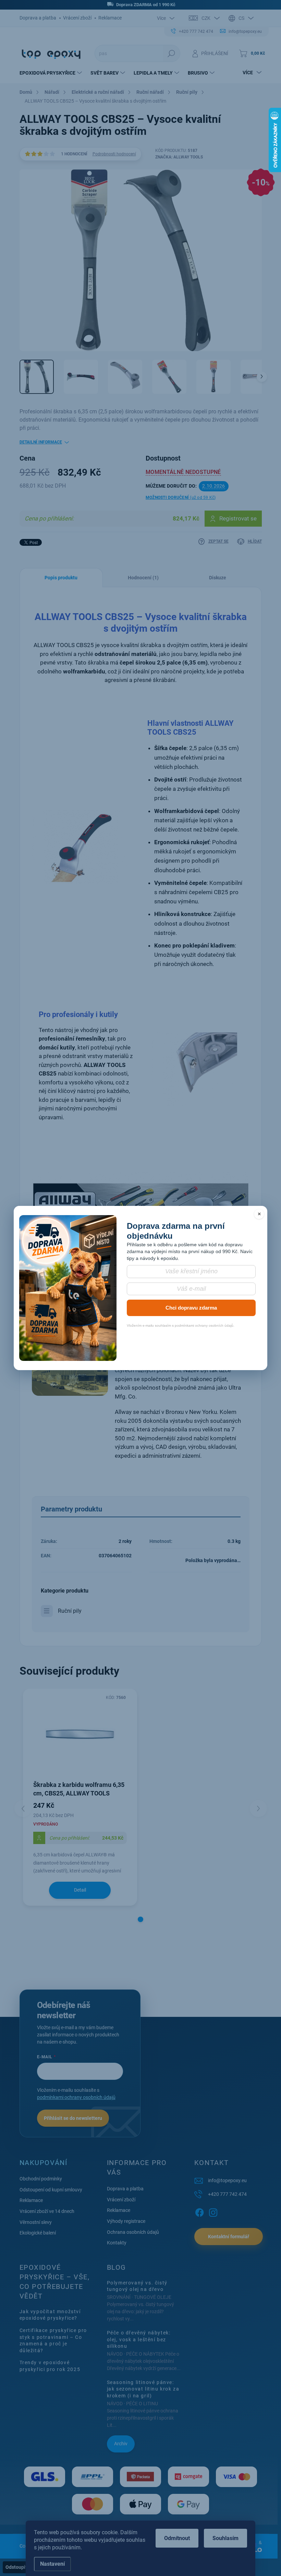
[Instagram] (213, 2211)
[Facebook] (199, 2211)
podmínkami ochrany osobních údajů (76, 2097)
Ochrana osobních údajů (133, 2232)
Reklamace (110, 18)
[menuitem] (52, 73)
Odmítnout (177, 2538)
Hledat (171, 53)
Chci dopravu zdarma (191, 1308)
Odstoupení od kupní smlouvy (51, 2190)
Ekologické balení (38, 2233)
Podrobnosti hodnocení (114, 154)
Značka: (179, 157)
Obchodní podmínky (41, 2179)
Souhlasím (225, 2538)
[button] (140, 1919)
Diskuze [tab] (218, 578)
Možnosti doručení (181, 498)
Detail (80, 1890)
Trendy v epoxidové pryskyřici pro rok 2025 (50, 2366)
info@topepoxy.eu (227, 2180)
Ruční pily (70, 1611)
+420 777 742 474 (227, 2194)
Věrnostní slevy (36, 2222)
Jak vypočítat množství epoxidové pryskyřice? (50, 2315)
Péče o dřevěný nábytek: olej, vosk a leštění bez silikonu (139, 2339)
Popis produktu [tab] (61, 578)
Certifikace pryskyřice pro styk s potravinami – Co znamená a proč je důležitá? (53, 2340)
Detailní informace (41, 442)
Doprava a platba (38, 18)
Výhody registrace (126, 2221)
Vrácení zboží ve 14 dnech (47, 2211)
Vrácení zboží (77, 18)
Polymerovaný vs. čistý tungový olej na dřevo (137, 2286)
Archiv (121, 2444)
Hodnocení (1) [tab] (143, 578)
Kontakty (117, 2243)
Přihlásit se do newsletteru (73, 2118)
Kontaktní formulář (229, 2237)
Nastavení (52, 2564)
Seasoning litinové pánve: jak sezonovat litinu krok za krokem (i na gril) (143, 2389)
